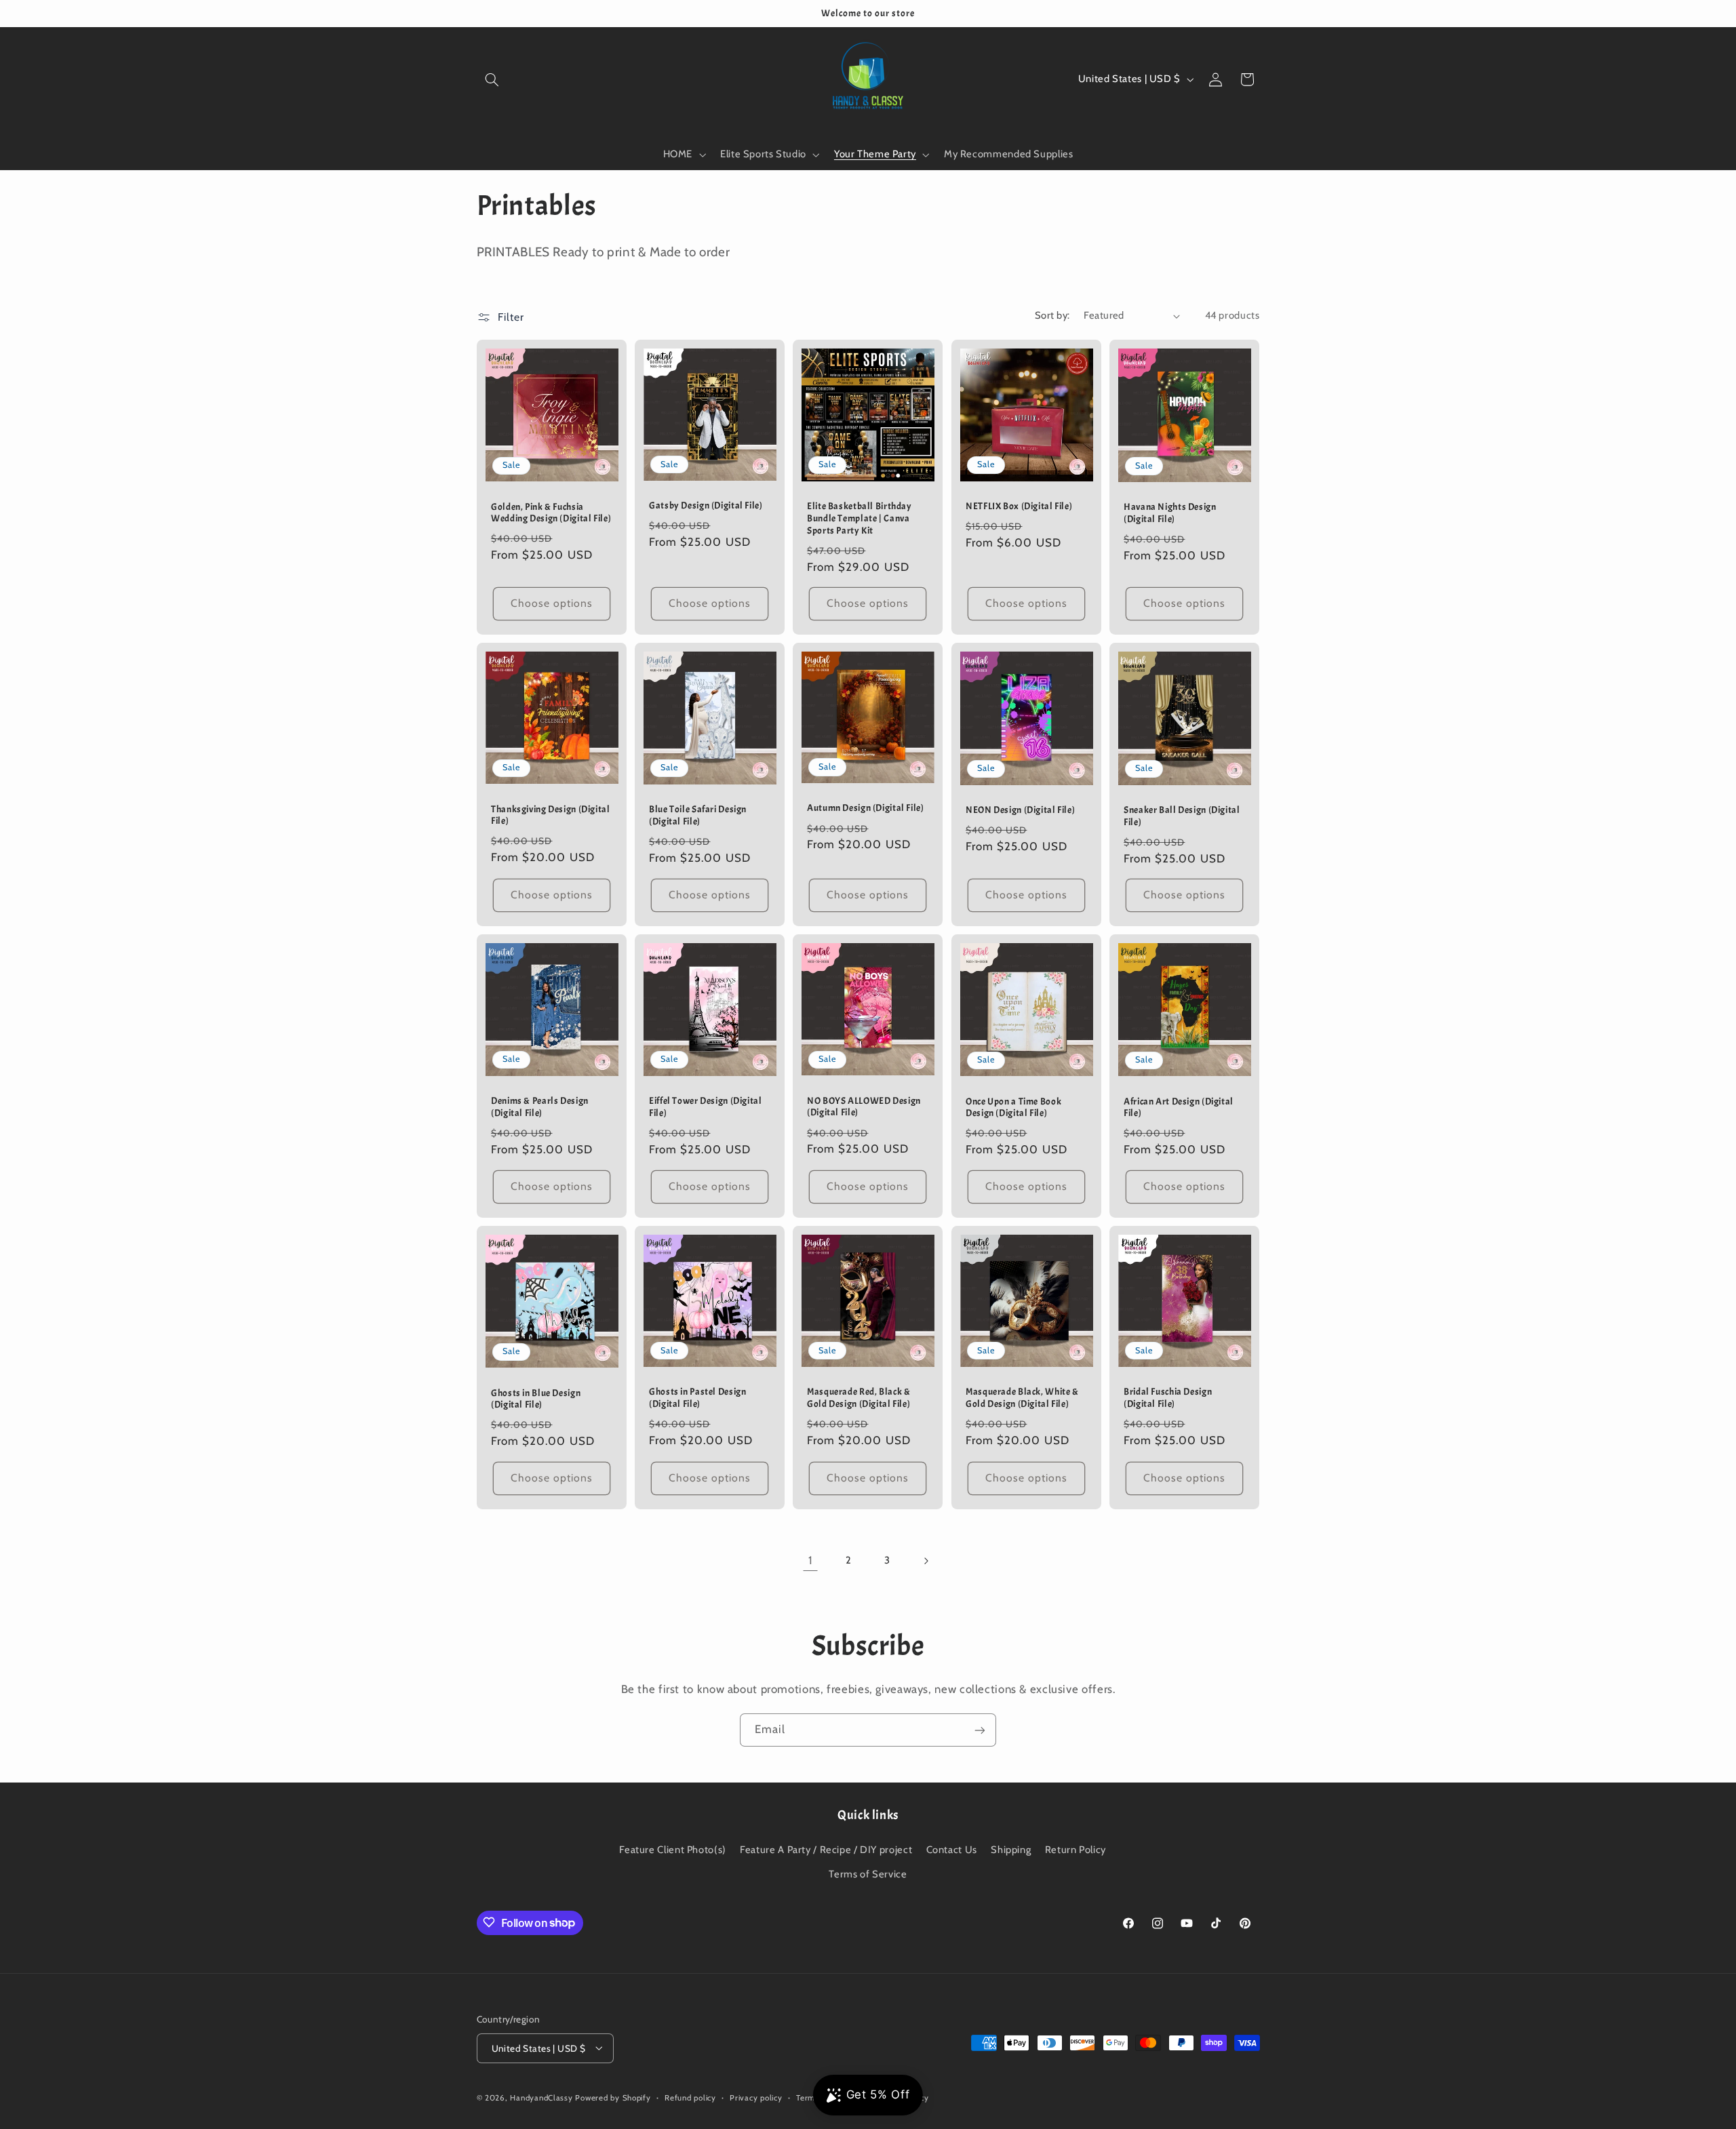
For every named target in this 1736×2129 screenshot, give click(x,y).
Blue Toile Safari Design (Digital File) (698, 815)
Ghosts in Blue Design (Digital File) (536, 1399)
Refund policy (690, 2097)
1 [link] (810, 1560)
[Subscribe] (980, 1730)
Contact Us (952, 1849)
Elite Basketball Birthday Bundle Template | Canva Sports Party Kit (860, 518)
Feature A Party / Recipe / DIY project (826, 1849)
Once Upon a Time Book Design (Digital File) (1013, 1108)
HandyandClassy (542, 2097)
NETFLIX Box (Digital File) (1019, 506)
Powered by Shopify (613, 2097)
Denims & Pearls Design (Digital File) (540, 1108)
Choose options (551, 603)
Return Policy (1076, 1849)
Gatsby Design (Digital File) (706, 505)
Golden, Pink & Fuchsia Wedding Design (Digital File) (551, 512)
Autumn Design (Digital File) (866, 808)
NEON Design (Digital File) (1020, 810)
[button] (492, 79)
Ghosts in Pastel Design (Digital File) (698, 1398)
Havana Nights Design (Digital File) (1170, 513)
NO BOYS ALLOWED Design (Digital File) (864, 1107)
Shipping (1011, 1849)
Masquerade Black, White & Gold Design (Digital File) (1022, 1398)
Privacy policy (756, 2097)
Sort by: (1052, 315)
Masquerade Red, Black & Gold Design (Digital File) (859, 1398)
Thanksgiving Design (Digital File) (551, 815)
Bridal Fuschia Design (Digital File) (1168, 1398)
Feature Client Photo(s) (673, 1849)
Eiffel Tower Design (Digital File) (706, 1108)
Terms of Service (868, 1874)
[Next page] (926, 1561)
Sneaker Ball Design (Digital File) (1182, 816)
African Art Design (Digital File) (1179, 1108)
